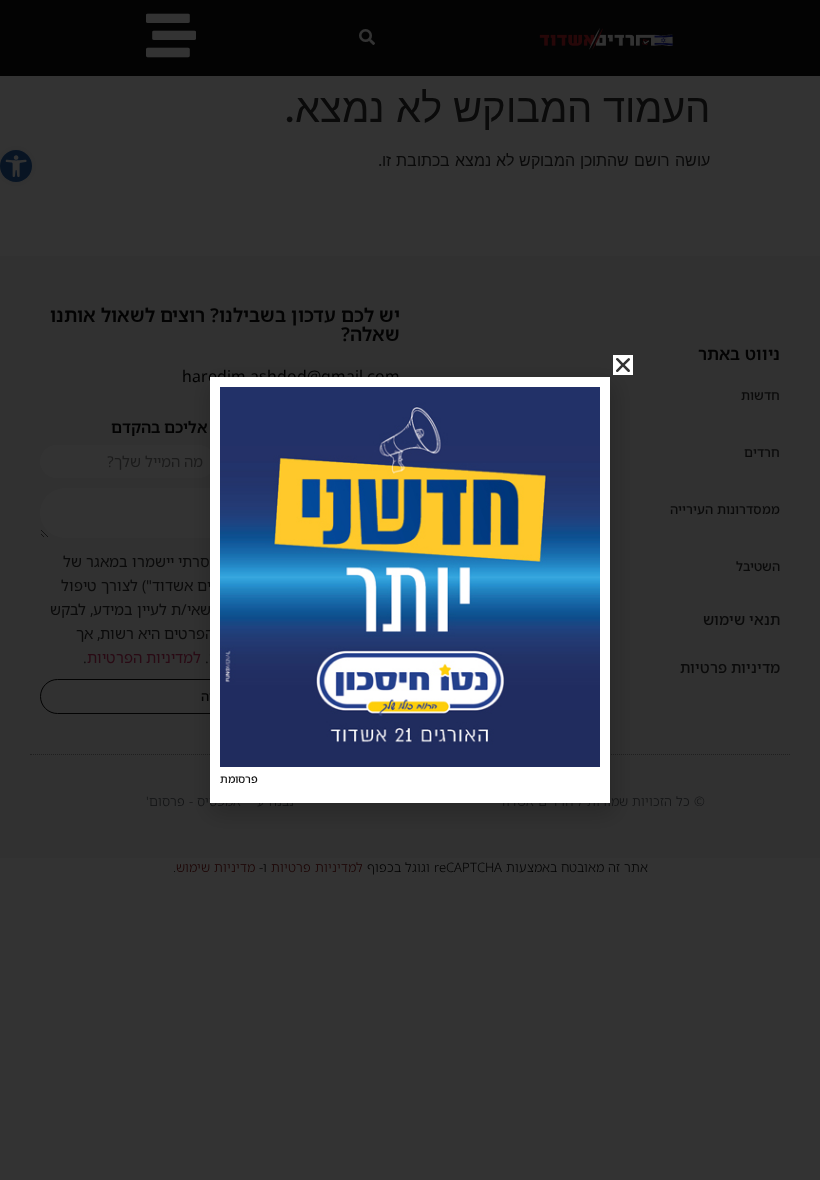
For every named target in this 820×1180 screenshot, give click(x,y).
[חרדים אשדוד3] (410, 761)
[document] (410, 590)
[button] (623, 365)
